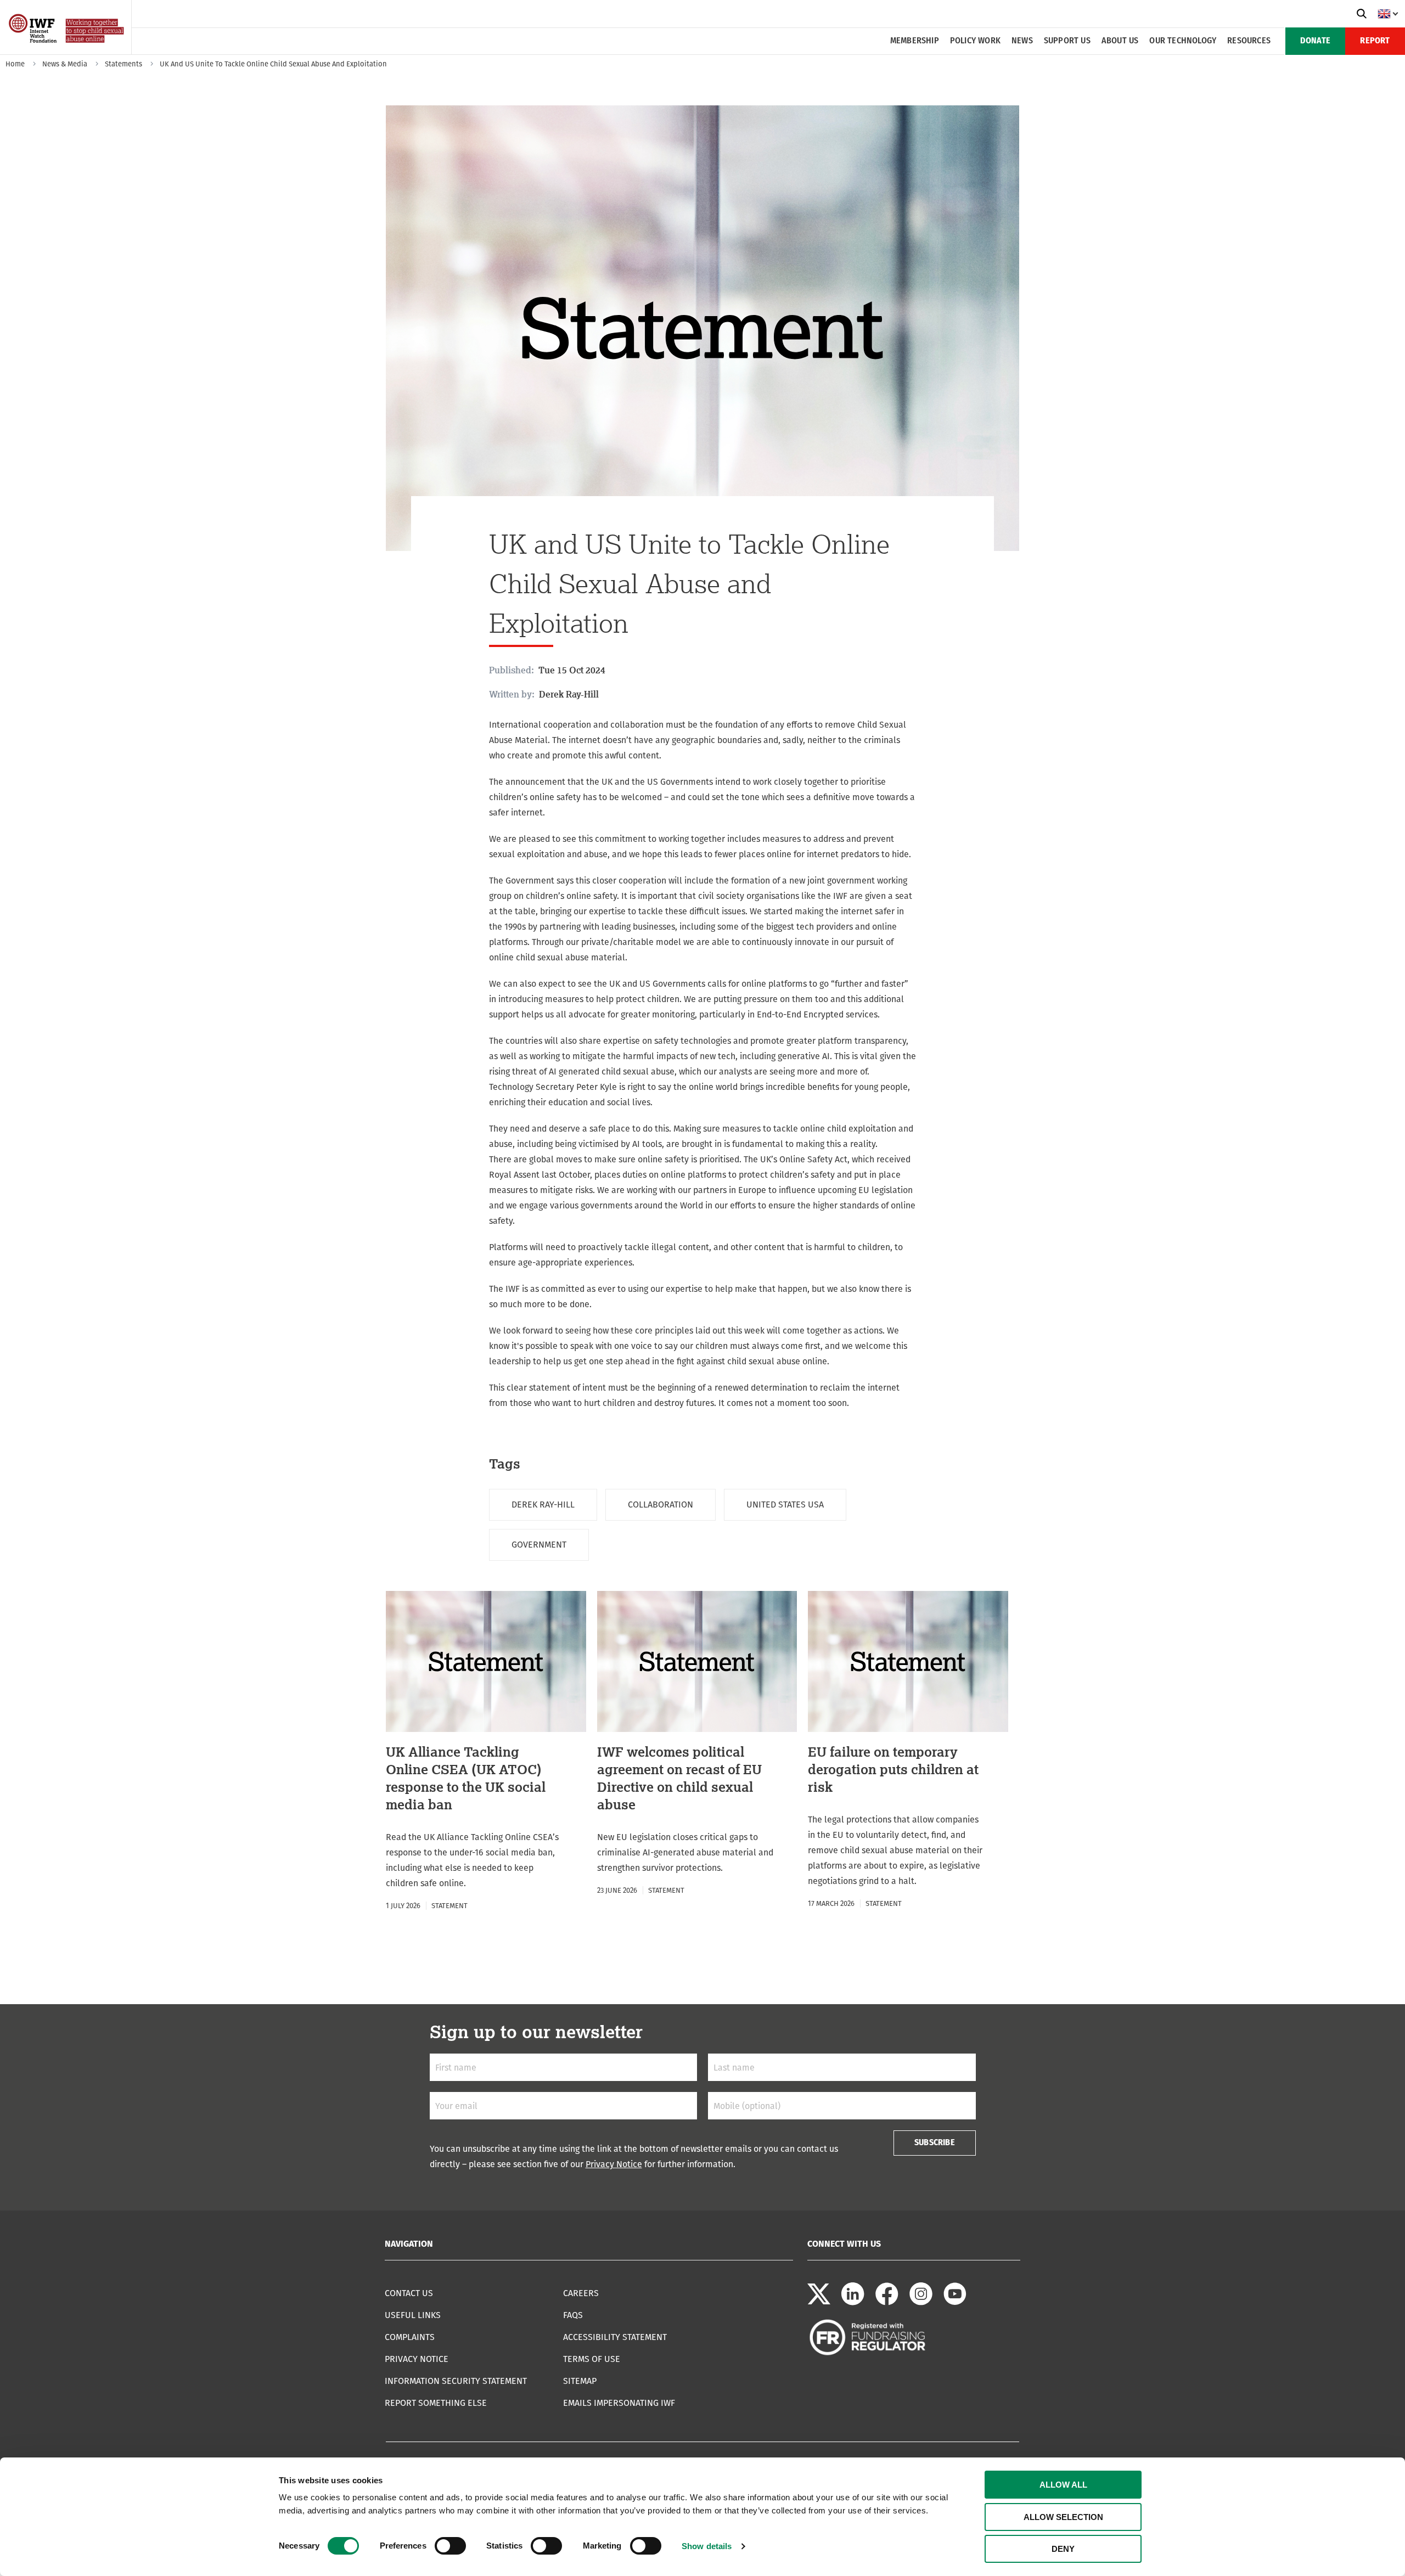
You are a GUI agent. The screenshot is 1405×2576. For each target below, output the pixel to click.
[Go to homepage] (67, 51)
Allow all (1063, 2485)
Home (15, 64)
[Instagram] (921, 2302)
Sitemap (580, 2381)
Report (1375, 41)
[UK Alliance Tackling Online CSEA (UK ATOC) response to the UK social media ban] (486, 1752)
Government (539, 1545)
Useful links (413, 2315)
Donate (1315, 41)
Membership (915, 41)
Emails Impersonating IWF (619, 2403)
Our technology (1183, 41)
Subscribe (935, 2143)
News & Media (65, 64)
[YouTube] (955, 2302)
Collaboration (661, 1504)
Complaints (410, 2337)
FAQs (573, 2315)
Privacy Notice (614, 2164)
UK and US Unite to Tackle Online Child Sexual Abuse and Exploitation (273, 64)
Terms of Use (592, 2359)
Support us (1067, 41)
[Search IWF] (1362, 14)
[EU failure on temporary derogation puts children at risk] (908, 1751)
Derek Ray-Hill (543, 1504)
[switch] (450, 2546)
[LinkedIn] (853, 2302)
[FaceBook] (887, 2302)
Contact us (409, 2293)
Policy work (975, 41)
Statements (123, 64)
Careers (581, 2293)
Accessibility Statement (615, 2337)
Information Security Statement (456, 2381)
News (1022, 41)
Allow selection (1063, 2517)
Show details (707, 2546)
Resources (1249, 41)
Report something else (436, 2403)
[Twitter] (819, 2302)
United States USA (785, 1504)
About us (1120, 41)
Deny (1063, 2549)
